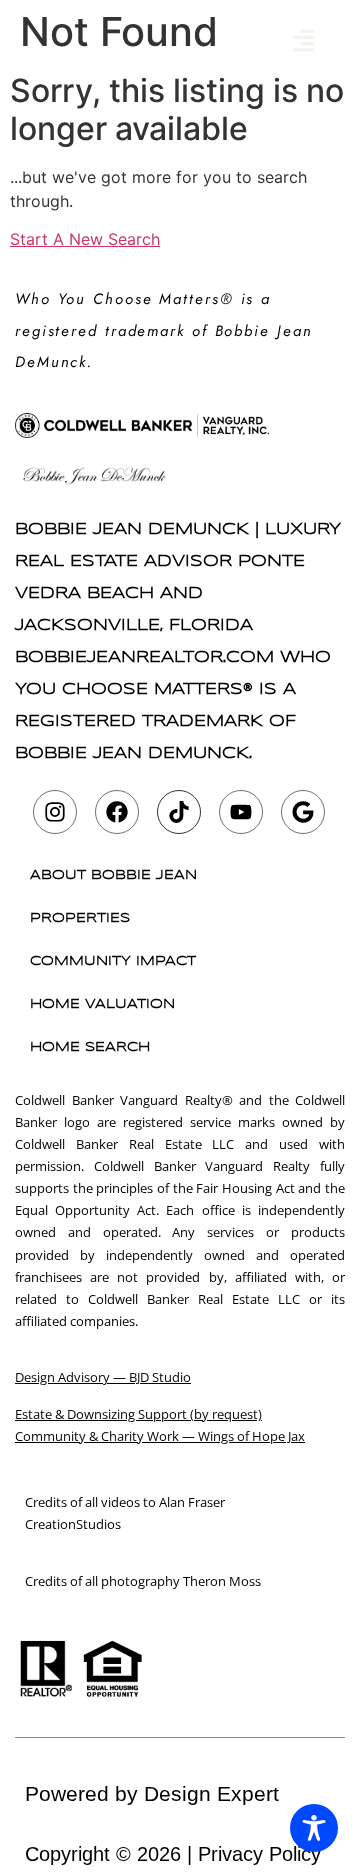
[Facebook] (117, 812)
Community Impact (113, 961)
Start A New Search (85, 239)
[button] (304, 41)
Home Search (90, 1047)
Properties (80, 918)
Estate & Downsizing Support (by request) (138, 1414)
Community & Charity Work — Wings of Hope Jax (160, 1436)
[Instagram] (55, 812)
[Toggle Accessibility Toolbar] (314, 1828)
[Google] (303, 812)
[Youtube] (241, 812)
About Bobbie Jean (113, 875)
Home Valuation (102, 1004)
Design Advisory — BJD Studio (103, 1377)
